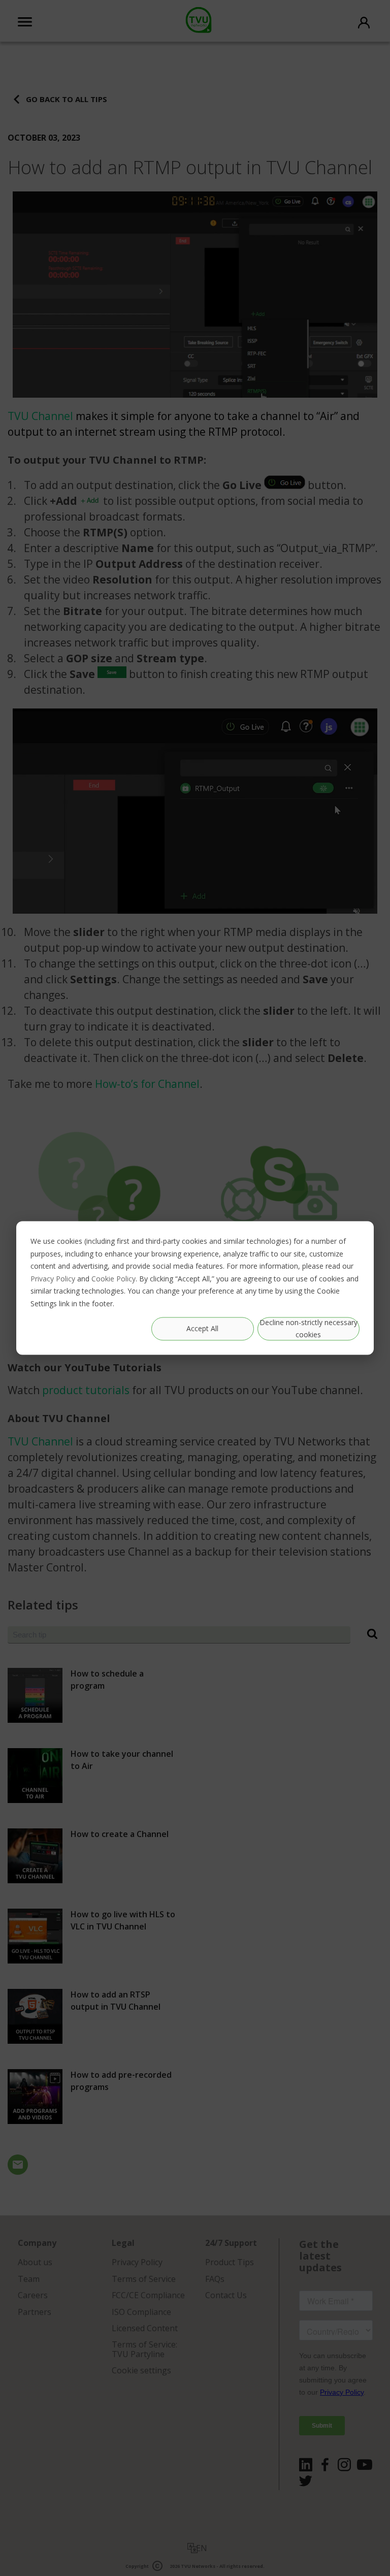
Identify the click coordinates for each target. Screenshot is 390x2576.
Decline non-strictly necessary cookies (308, 1329)
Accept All (202, 1328)
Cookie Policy (113, 1279)
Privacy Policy (53, 1279)
